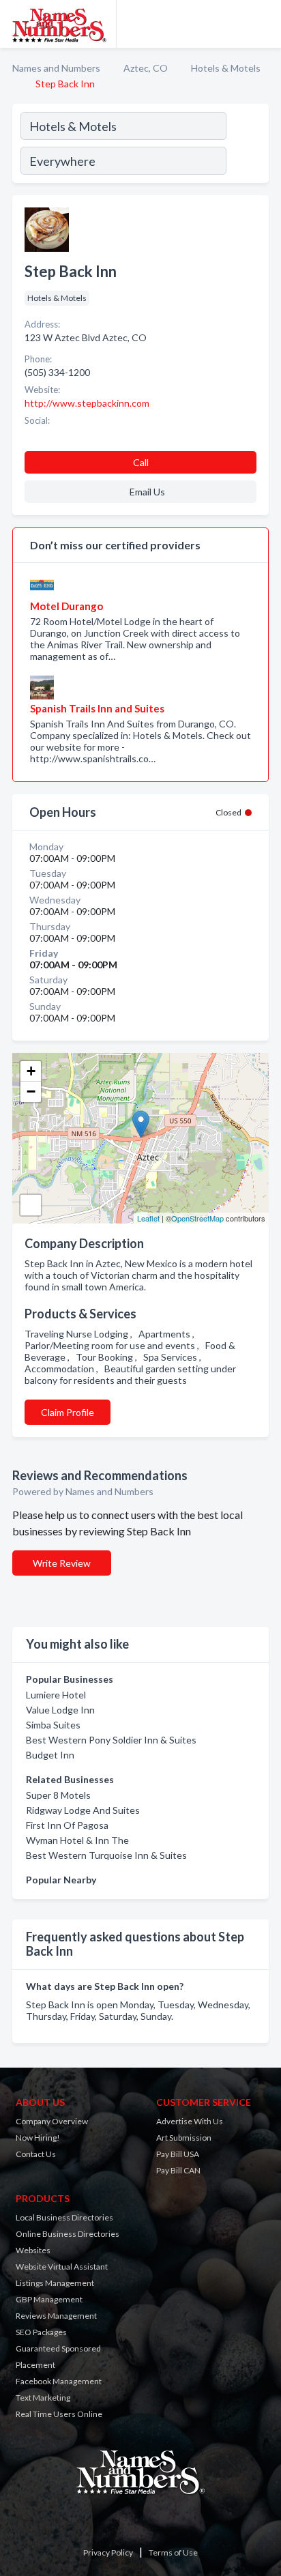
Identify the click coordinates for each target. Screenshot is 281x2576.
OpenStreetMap (197, 1218)
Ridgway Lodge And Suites (83, 1810)
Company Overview (52, 2121)
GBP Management (49, 2299)
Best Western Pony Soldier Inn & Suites (111, 1740)
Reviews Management (56, 2316)
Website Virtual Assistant (62, 2267)
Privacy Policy (108, 2552)
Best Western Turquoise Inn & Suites (106, 1855)
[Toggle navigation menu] (263, 24)
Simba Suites (53, 1725)
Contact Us (36, 2154)
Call (141, 462)
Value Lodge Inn (60, 1710)
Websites (33, 2250)
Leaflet (148, 1218)
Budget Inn (50, 1755)
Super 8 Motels (58, 1795)
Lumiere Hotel (56, 1695)
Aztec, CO (146, 68)
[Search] (247, 145)
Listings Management (55, 2283)
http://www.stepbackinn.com (87, 403)
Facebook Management (59, 2381)
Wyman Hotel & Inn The (77, 1840)
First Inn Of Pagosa (67, 1825)
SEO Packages (41, 2332)
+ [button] (31, 1071)
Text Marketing (43, 2398)
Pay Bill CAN (178, 2170)
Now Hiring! (38, 2138)
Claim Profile (68, 1412)
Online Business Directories (68, 2234)
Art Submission (184, 2138)
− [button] (31, 1091)
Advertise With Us (190, 2121)
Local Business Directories (64, 2217)
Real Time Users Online (59, 2414)
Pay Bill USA (178, 2154)
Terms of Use (173, 2552)
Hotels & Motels (226, 68)
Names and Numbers (56, 68)
